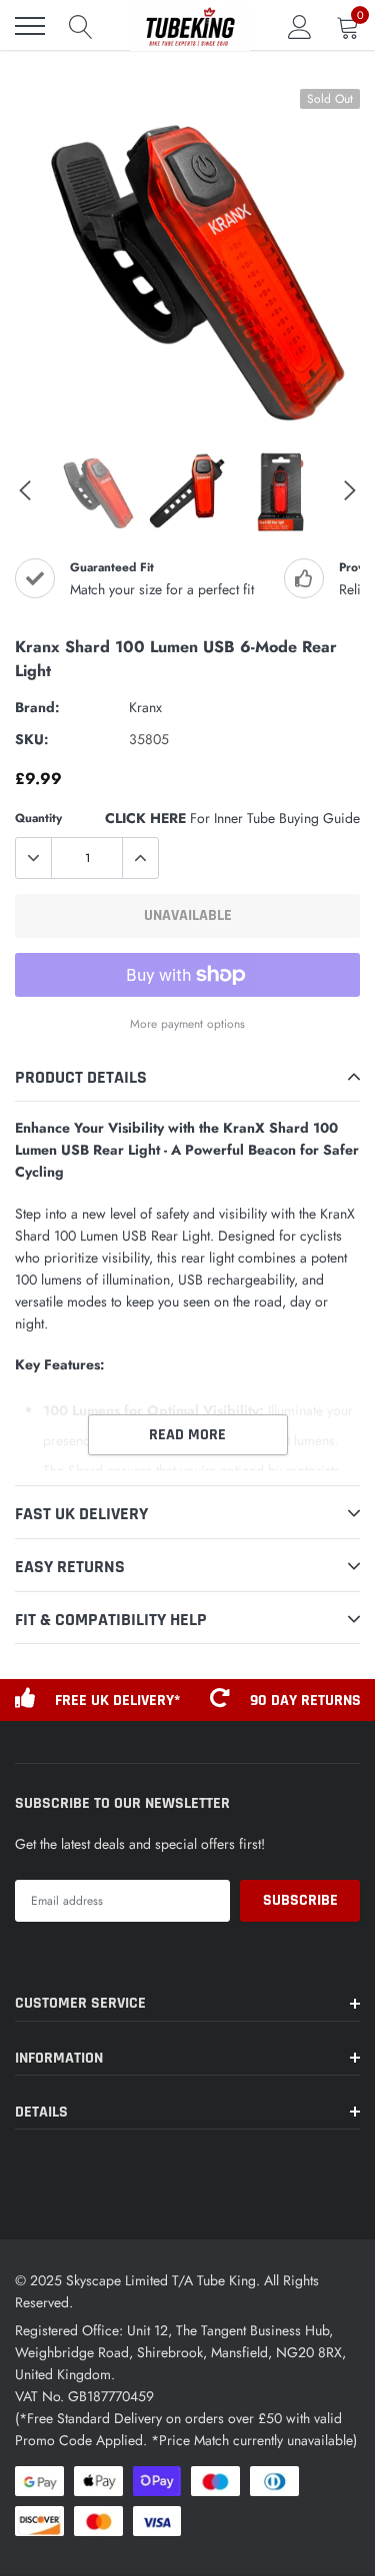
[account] (300, 26)
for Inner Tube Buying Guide (232, 818)
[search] (81, 26)
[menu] (30, 26)
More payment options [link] (187, 1023)
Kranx (145, 707)
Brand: (37, 707)
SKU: (32, 739)
